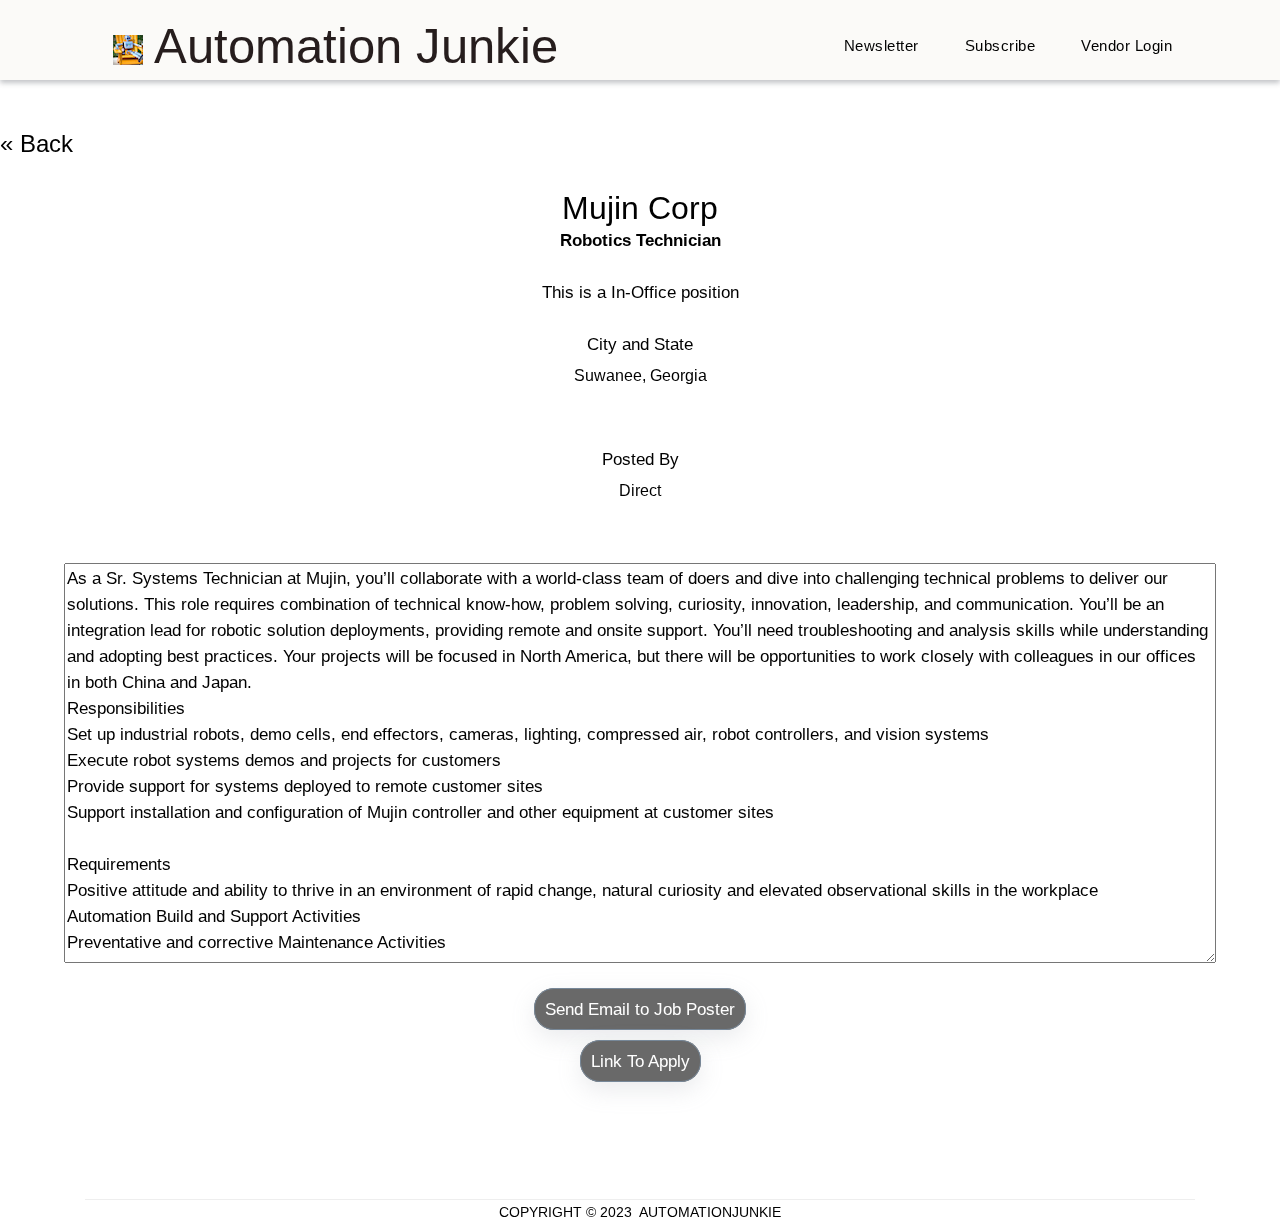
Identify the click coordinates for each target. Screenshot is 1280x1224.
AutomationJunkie (710, 1212)
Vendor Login (1126, 45)
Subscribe (1000, 45)
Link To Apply (640, 1061)
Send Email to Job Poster (640, 1009)
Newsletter (881, 45)
